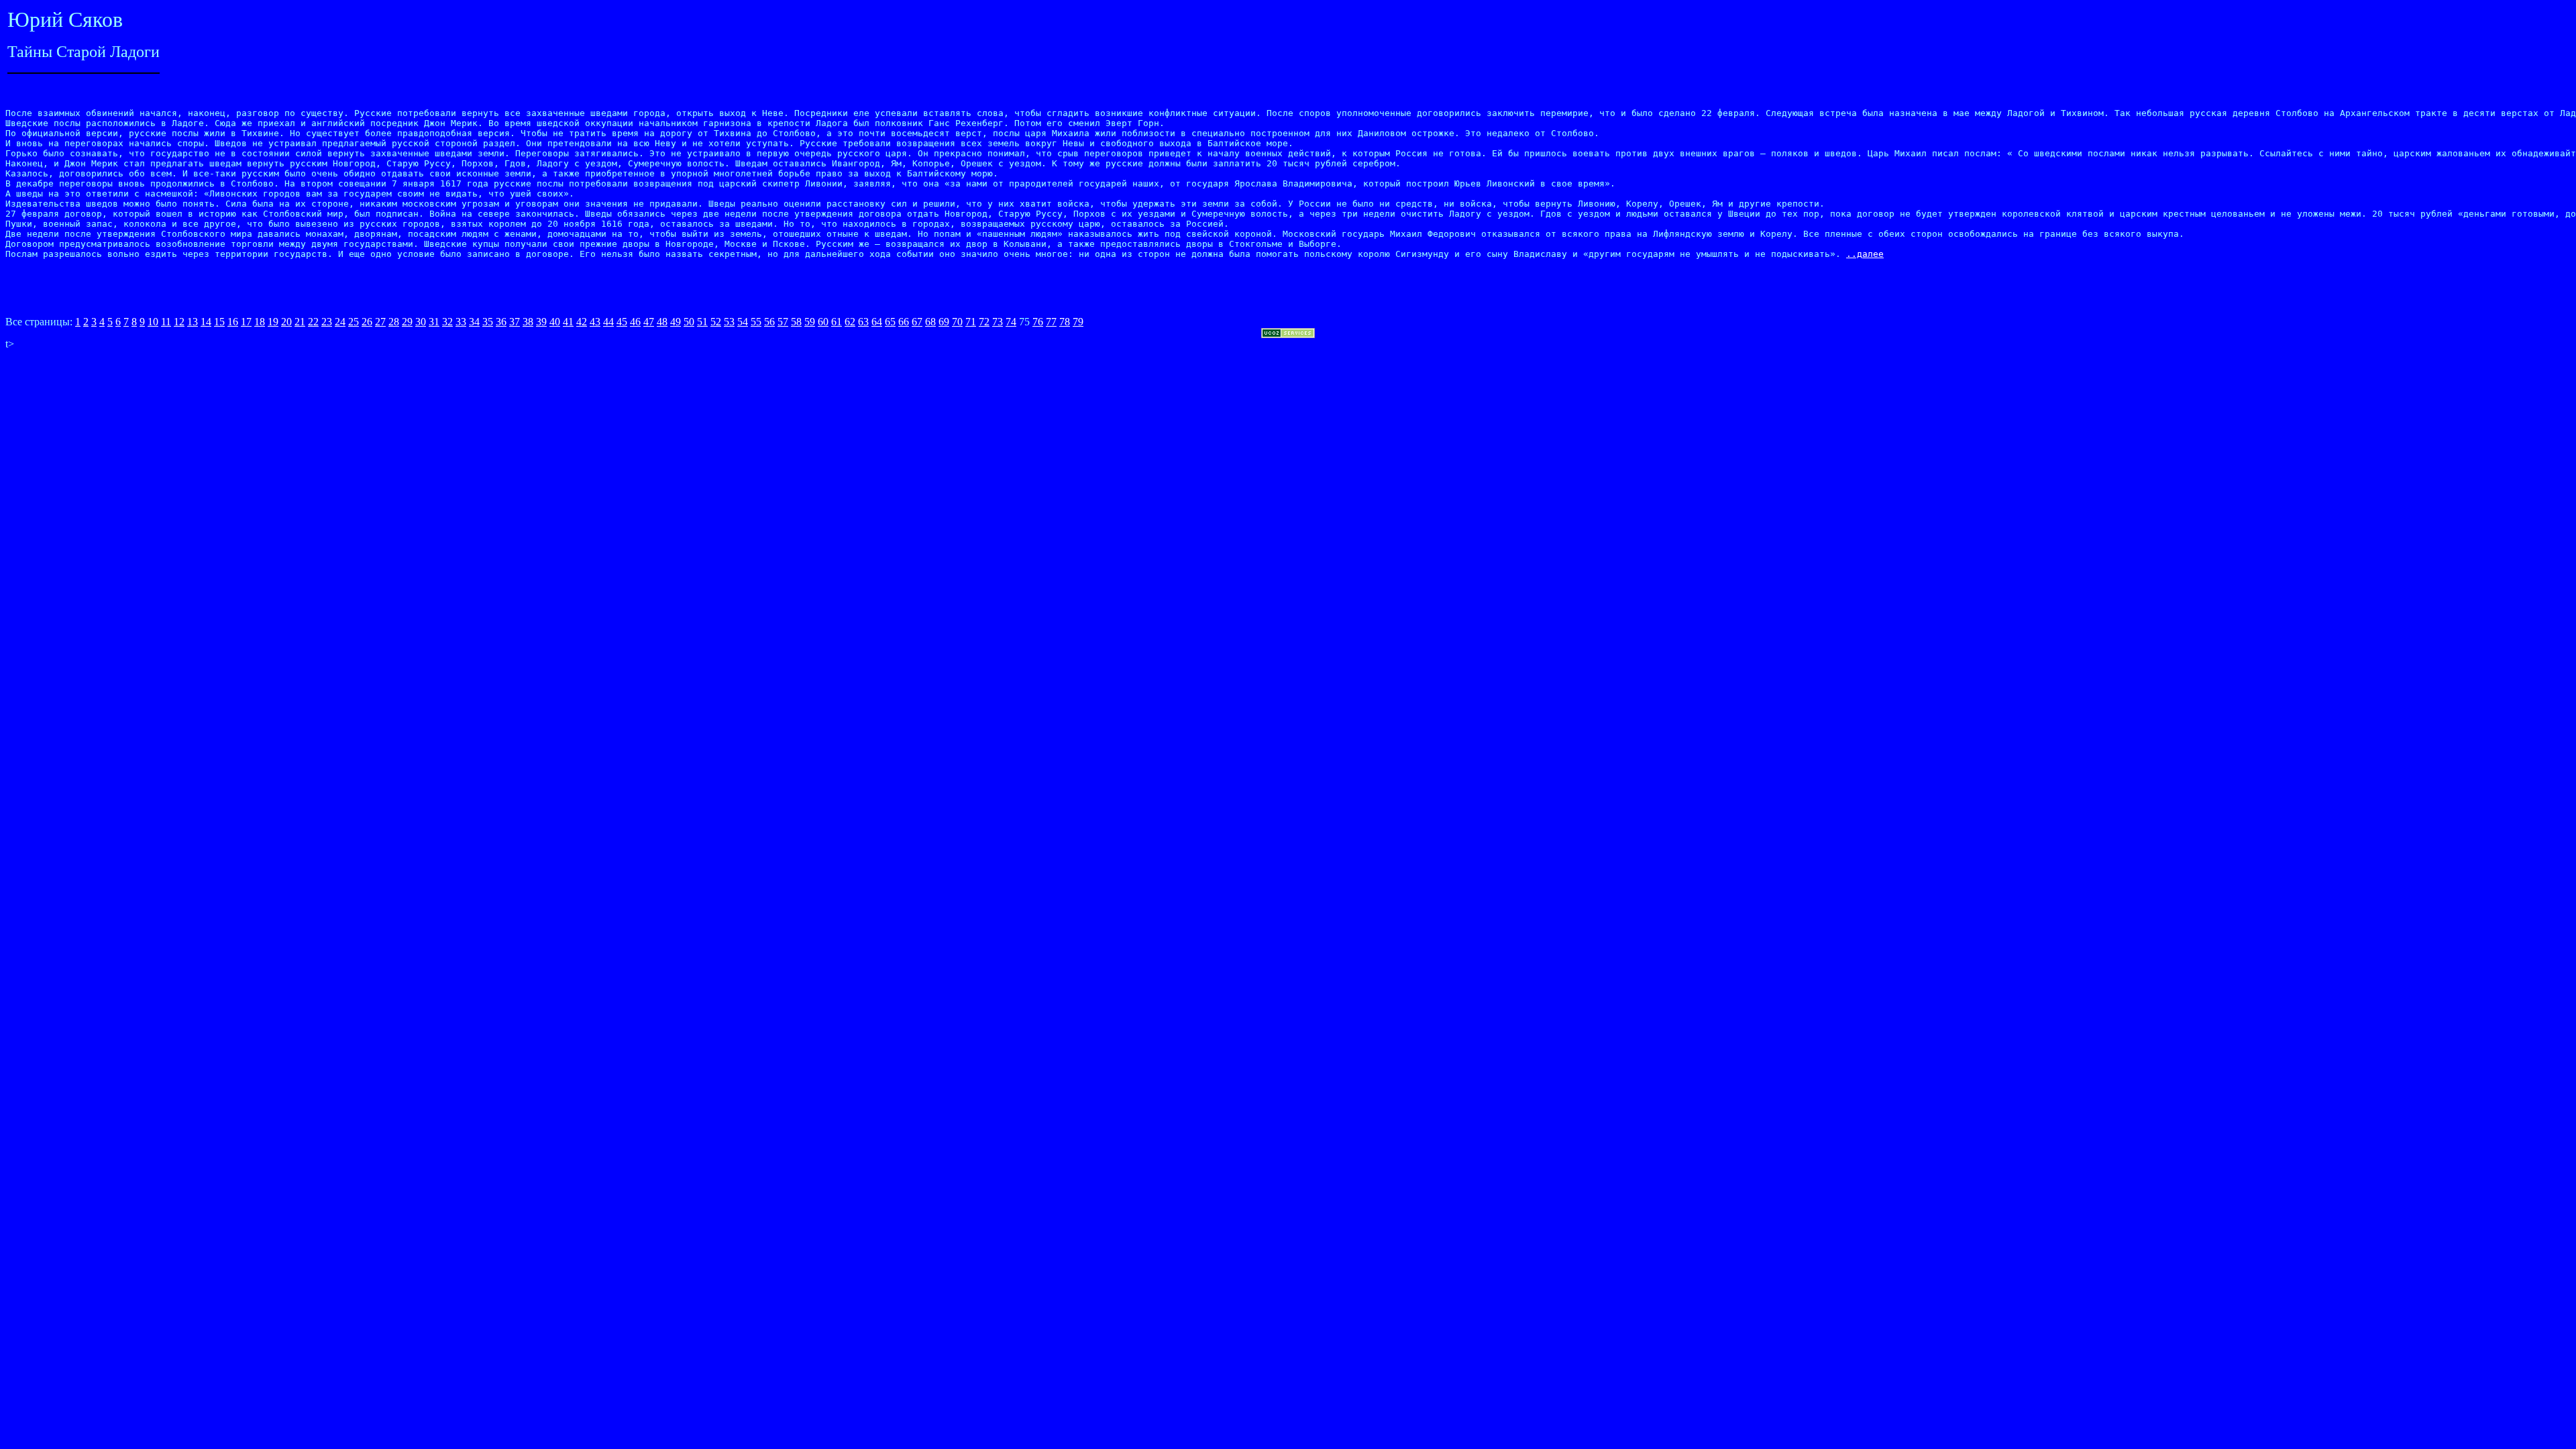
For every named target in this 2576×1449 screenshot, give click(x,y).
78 (1065, 322)
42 (582, 322)
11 (166, 322)
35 (488, 322)
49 (676, 322)
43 (595, 322)
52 (716, 322)
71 (971, 322)
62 (850, 322)
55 (756, 322)
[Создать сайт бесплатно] (1288, 334)
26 (367, 322)
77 (1051, 322)
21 (300, 322)
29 (407, 322)
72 (984, 322)
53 (729, 322)
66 (904, 322)
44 (608, 322)
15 (219, 322)
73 (998, 322)
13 (193, 322)
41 (568, 322)
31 (434, 322)
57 (783, 322)
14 (206, 322)
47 (649, 322)
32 (447, 322)
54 (743, 322)
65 (890, 322)
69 (944, 322)
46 (635, 322)
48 (662, 322)
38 (528, 322)
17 (246, 322)
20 (286, 322)
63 (863, 322)
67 (917, 322)
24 (340, 322)
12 (179, 322)
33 (461, 322)
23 (327, 322)
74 (1011, 322)
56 (769, 322)
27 (380, 322)
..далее (1865, 254)
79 (1078, 322)
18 (260, 322)
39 (541, 322)
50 (689, 322)
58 (796, 322)
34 (474, 322)
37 (515, 322)
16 (233, 322)
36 (501, 322)
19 (273, 322)
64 (877, 322)
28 (394, 322)
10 (153, 322)
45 (622, 322)
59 (810, 322)
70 (957, 322)
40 (555, 322)
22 (313, 322)
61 (837, 322)
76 (1038, 322)
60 (823, 322)
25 (354, 322)
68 (930, 322)
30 (421, 322)
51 (702, 322)
